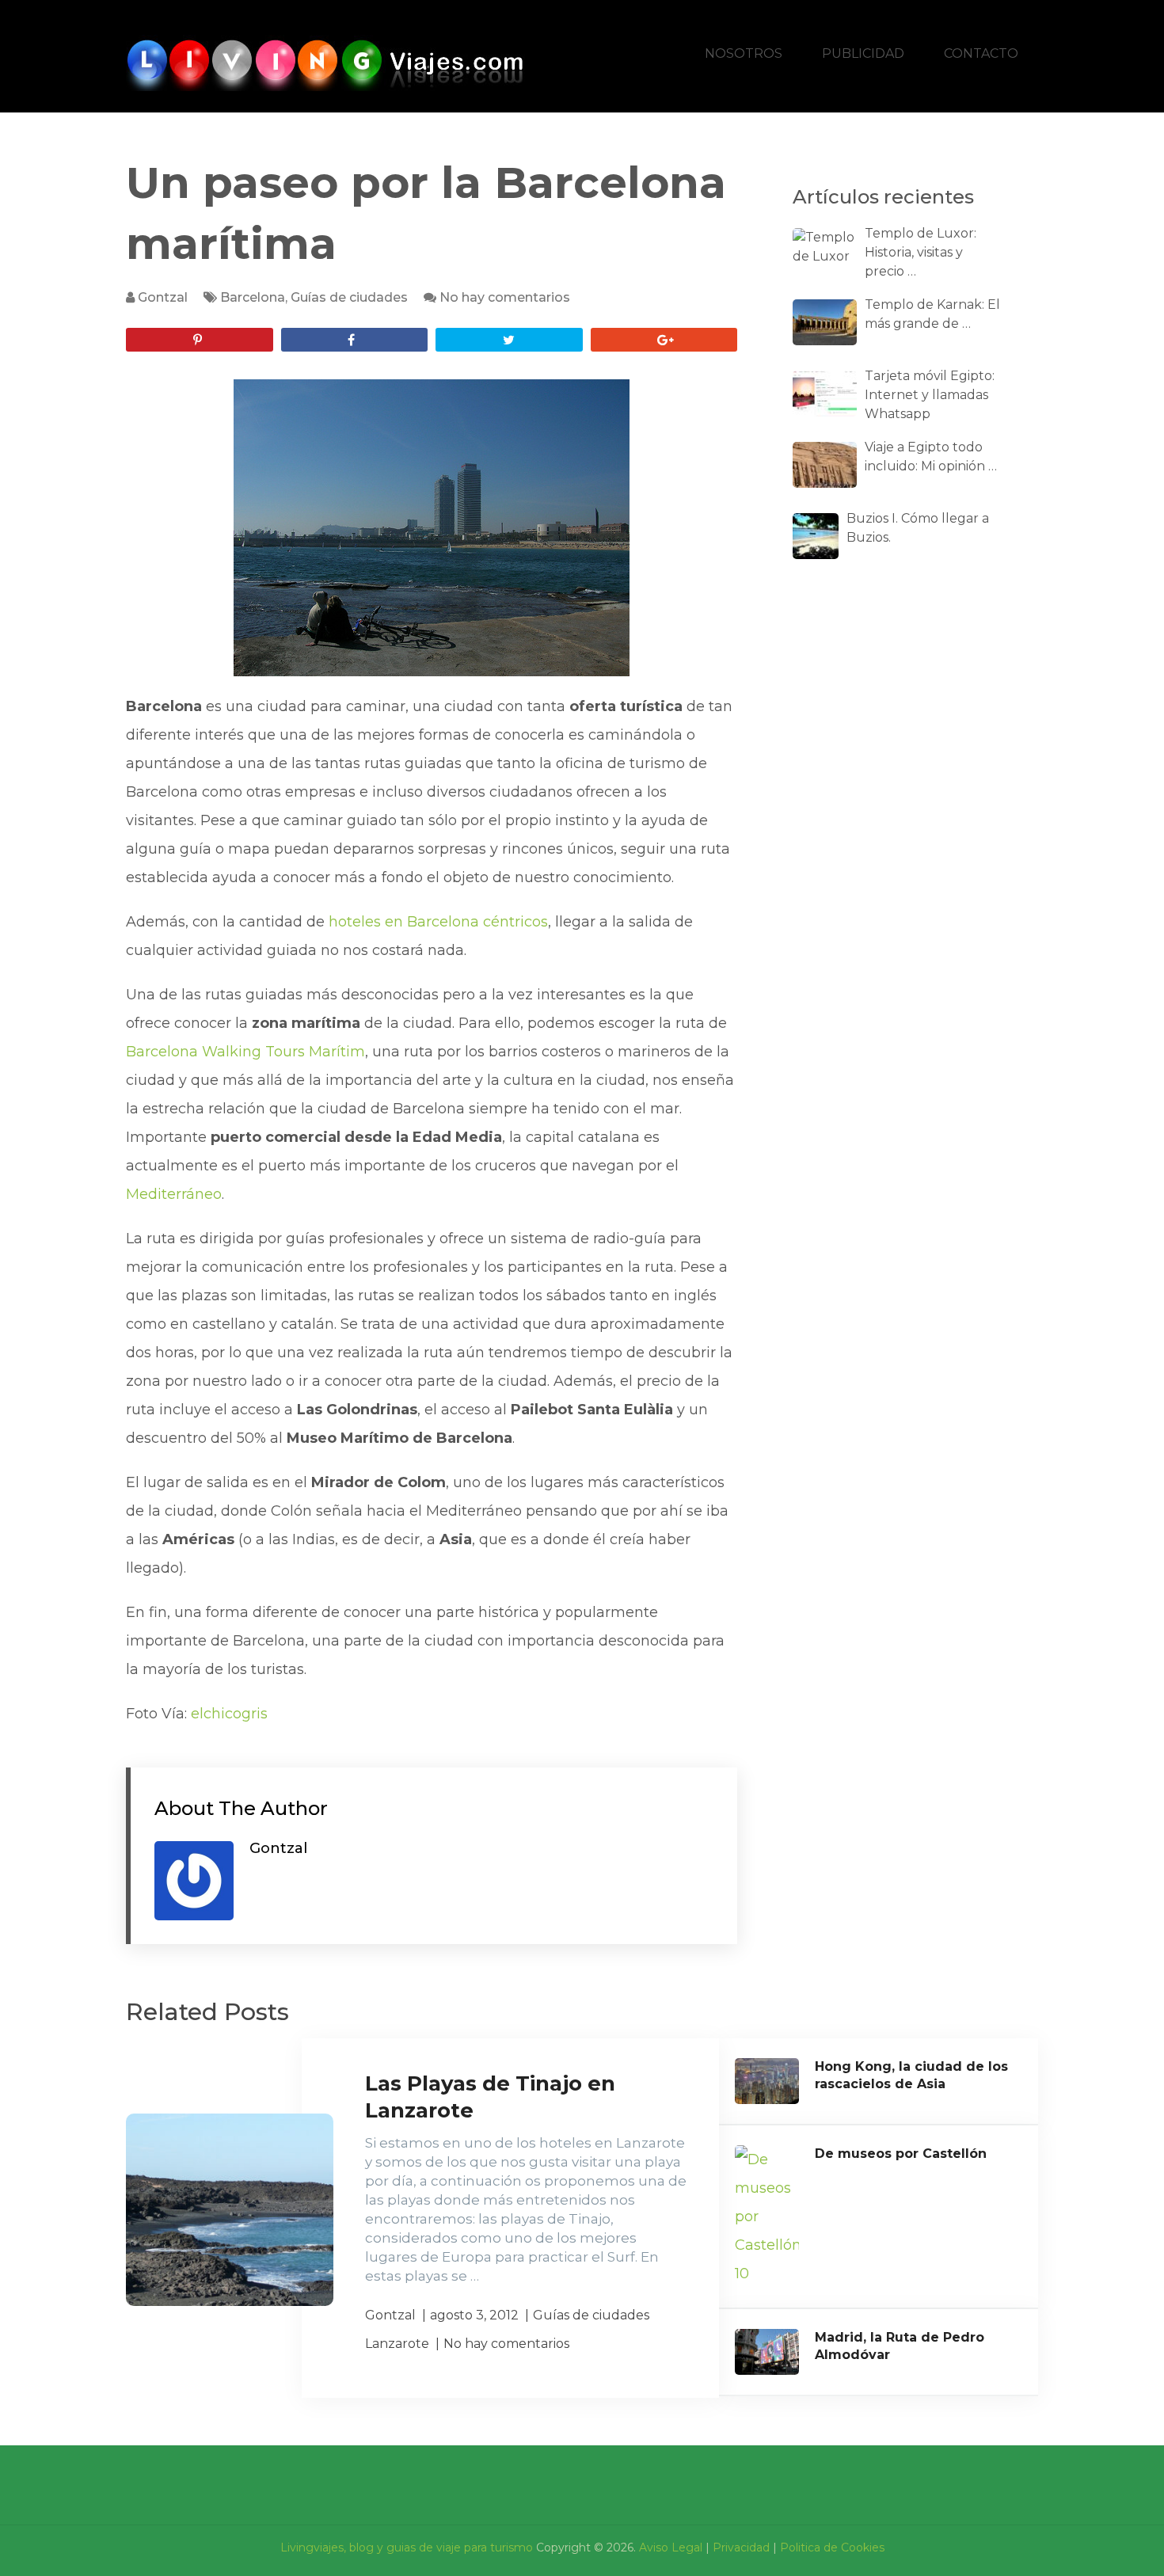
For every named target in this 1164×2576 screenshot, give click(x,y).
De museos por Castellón (901, 2154)
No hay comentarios (505, 297)
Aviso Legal (671, 2547)
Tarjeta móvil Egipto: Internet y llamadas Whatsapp (930, 395)
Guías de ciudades (349, 297)
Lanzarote (397, 2344)
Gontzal (163, 297)
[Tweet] (509, 340)
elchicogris (229, 1714)
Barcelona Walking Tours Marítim (245, 1052)
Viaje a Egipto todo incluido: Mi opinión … (931, 457)
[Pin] (200, 340)
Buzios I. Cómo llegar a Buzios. (918, 528)
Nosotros (744, 53)
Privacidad (741, 2547)
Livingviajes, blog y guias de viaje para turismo (407, 2547)
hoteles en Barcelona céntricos (438, 922)
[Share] (355, 340)
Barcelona (253, 297)
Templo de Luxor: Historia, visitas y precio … (921, 252)
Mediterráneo (174, 1194)
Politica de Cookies (832, 2547)
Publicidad (863, 53)
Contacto (981, 53)
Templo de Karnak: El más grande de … (932, 314)
